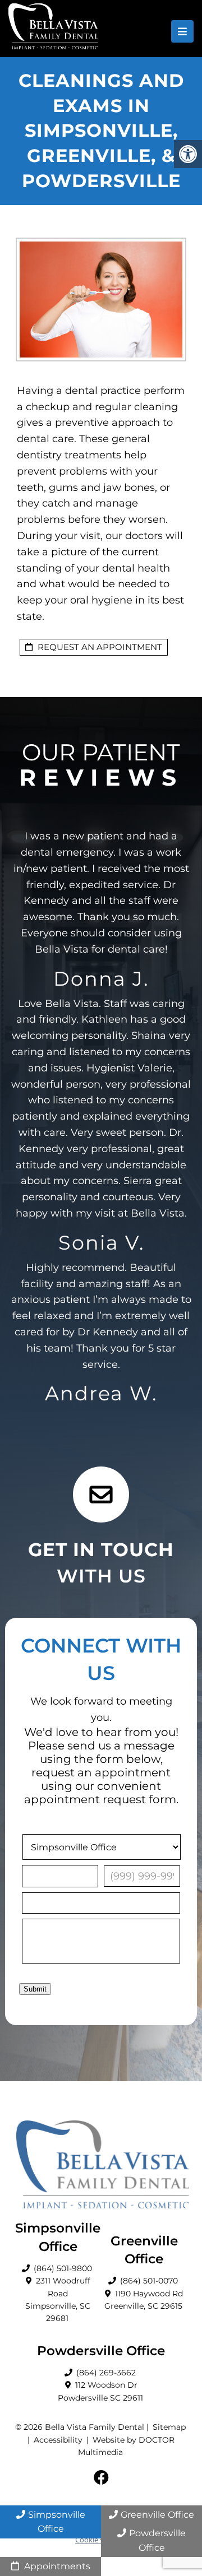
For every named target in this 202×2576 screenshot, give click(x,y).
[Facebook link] (101, 2478)
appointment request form (100, 1799)
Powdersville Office (157, 2540)
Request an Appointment (99, 647)
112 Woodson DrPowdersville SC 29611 (100, 2391)
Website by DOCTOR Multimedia (127, 2446)
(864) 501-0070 (149, 2281)
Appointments (56, 2566)
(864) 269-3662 (106, 2373)
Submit (35, 1989)
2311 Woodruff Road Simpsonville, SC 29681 (58, 2299)
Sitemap (169, 2427)
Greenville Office (157, 2515)
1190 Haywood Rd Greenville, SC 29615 (144, 2300)
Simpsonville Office (57, 2522)
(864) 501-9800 (63, 2268)
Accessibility (58, 2440)
